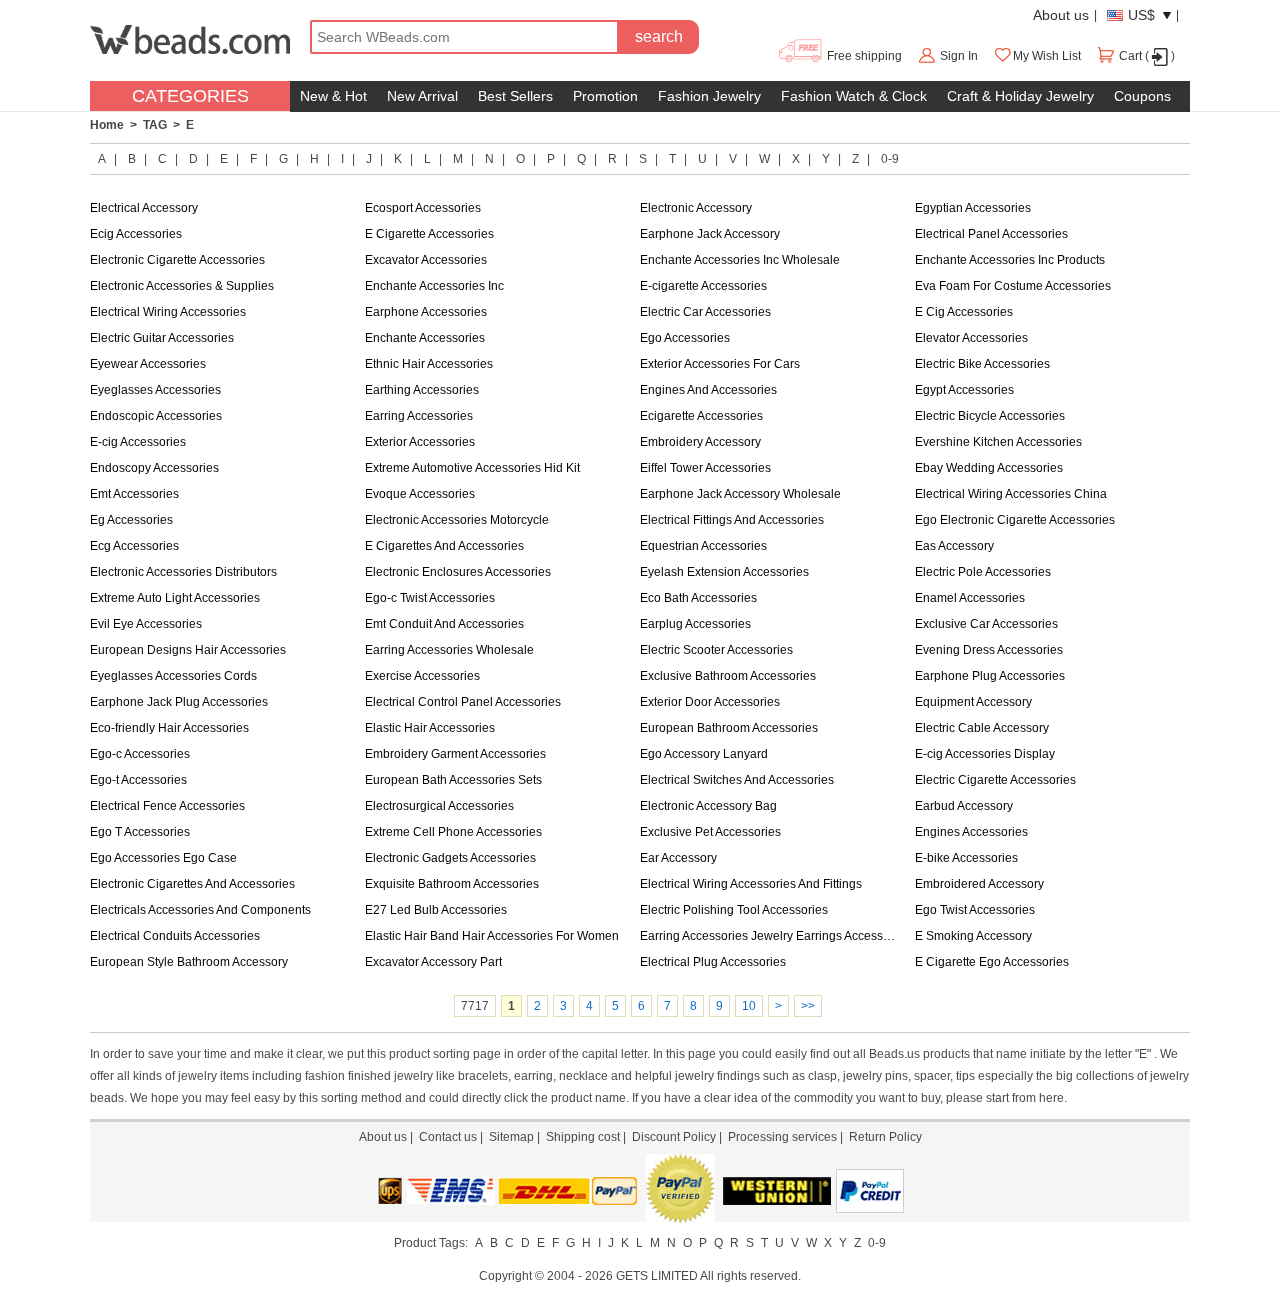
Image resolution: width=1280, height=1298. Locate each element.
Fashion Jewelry (709, 96)
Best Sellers (515, 96)
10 (749, 1006)
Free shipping (863, 56)
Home (107, 125)
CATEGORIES (190, 96)
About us (1061, 15)
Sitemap (511, 1137)
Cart (1130, 56)
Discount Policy (674, 1137)
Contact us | (454, 1137)
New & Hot (333, 96)
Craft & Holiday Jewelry (1020, 96)
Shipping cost (583, 1137)
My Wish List (1047, 56)
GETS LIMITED (657, 1276)
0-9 (890, 159)
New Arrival (422, 96)
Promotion (605, 96)
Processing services (782, 1137)
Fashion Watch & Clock (854, 96)
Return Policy (885, 1137)
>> (808, 1006)
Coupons (1142, 96)
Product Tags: (431, 1243)
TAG (155, 125)
